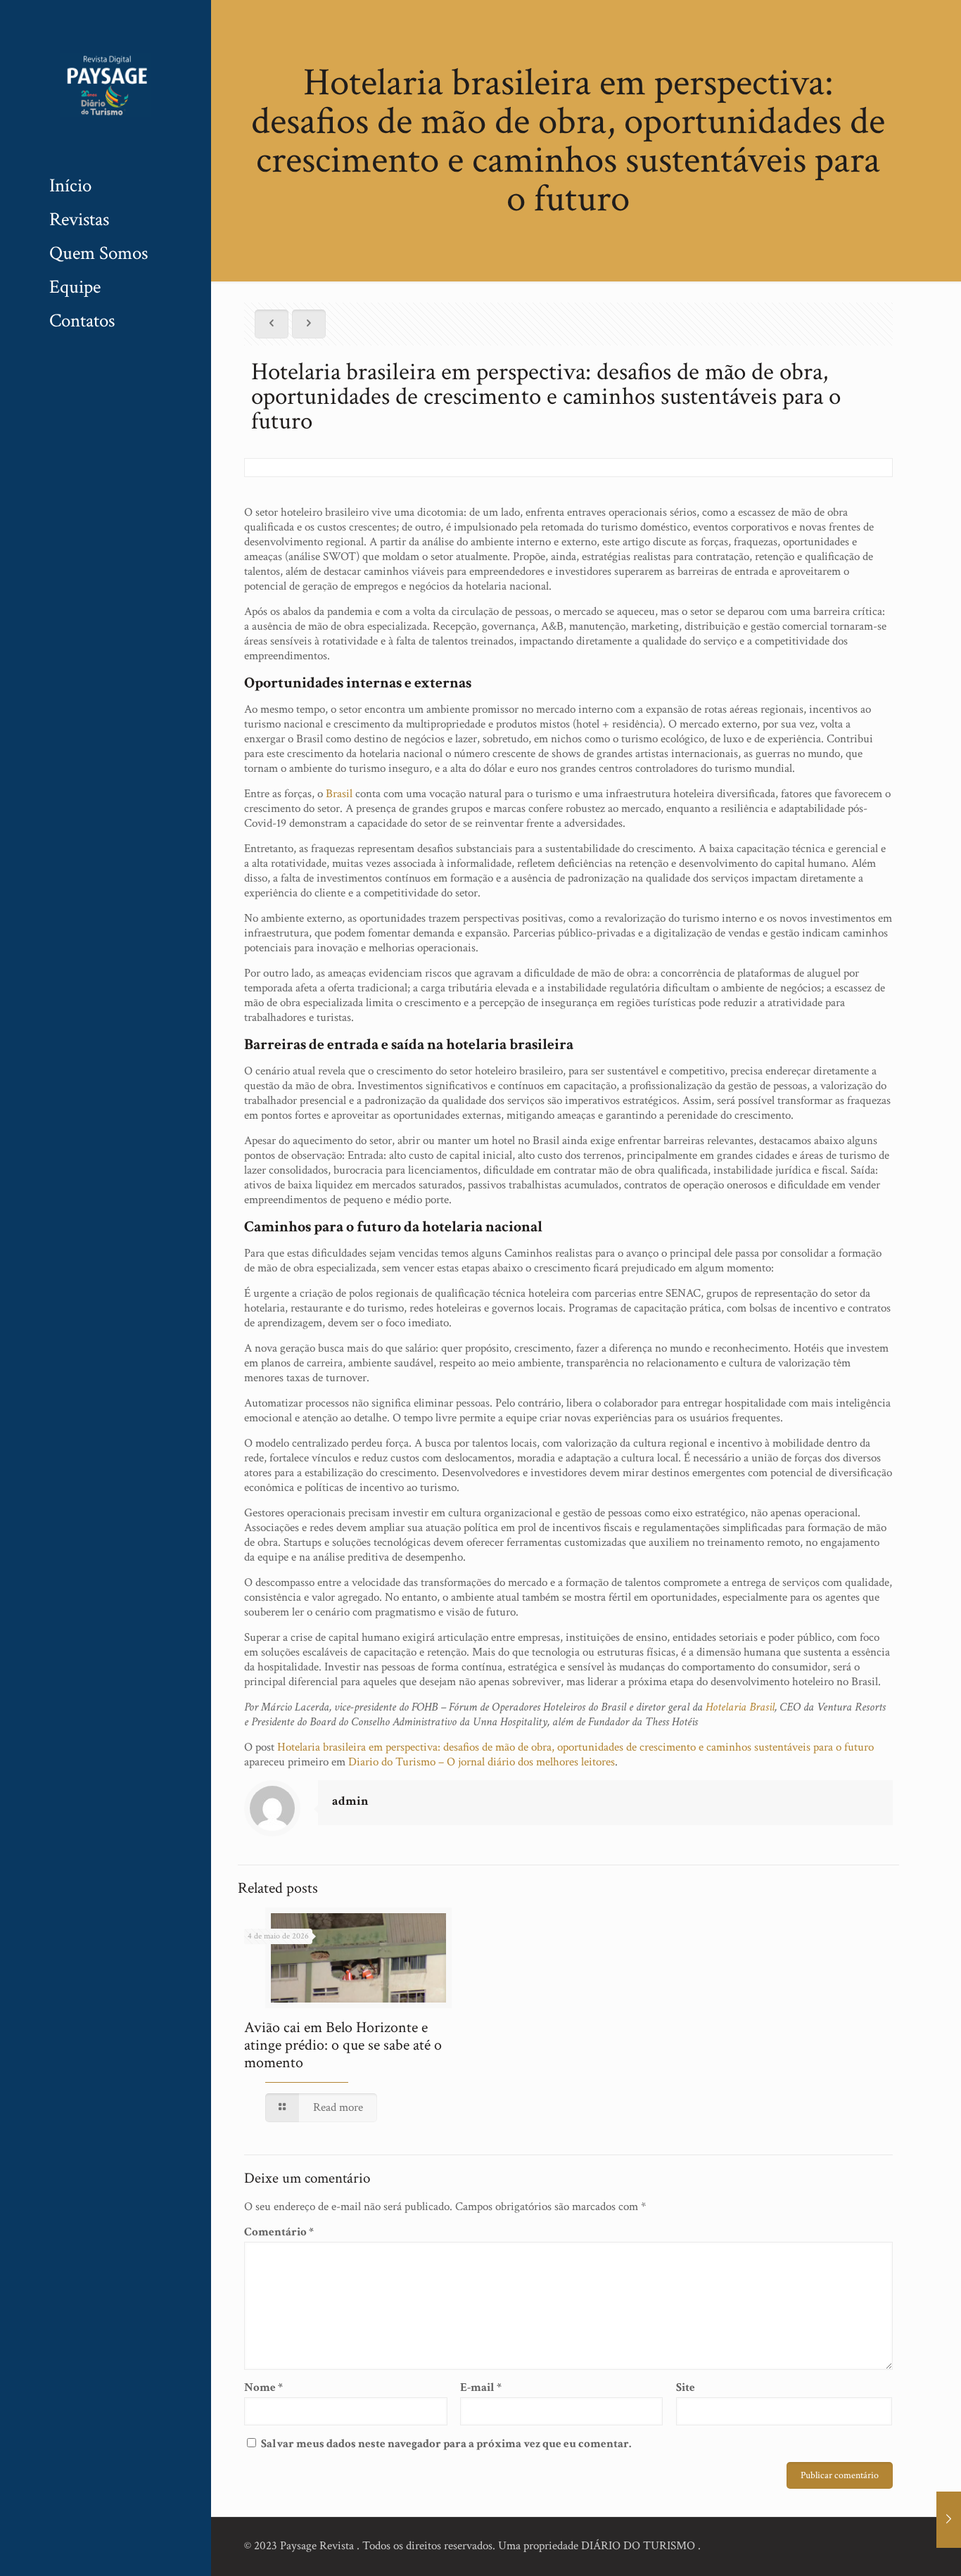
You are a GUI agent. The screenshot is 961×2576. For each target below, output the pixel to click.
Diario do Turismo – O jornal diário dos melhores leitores (482, 1762)
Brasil (339, 794)
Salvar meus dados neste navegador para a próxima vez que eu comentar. (446, 2444)
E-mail (481, 2388)
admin (350, 1801)
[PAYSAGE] (106, 84)
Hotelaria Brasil (740, 1707)
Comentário (279, 2232)
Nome (263, 2388)
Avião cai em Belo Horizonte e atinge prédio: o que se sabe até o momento (343, 2045)
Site (686, 2388)
